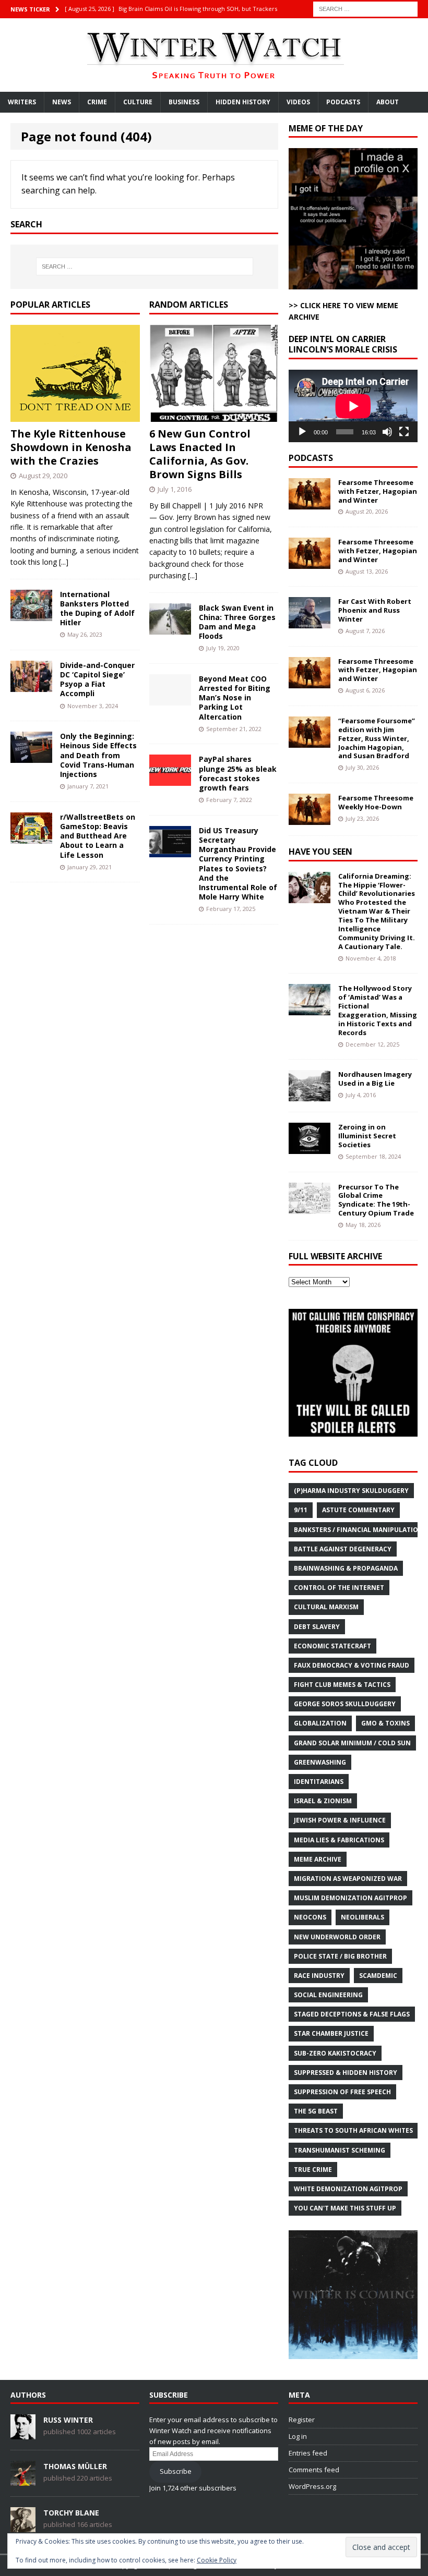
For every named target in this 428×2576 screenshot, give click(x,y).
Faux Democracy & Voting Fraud (352, 1665)
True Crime (313, 2170)
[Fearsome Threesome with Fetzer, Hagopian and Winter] (310, 503)
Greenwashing (320, 1762)
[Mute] (387, 432)
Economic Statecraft (332, 1646)
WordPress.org (312, 2486)
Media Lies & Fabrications (339, 1840)
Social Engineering (328, 1995)
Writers (22, 102)
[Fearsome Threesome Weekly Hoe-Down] (310, 819)
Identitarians (319, 1782)
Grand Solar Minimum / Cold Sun (352, 1743)
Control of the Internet (339, 1588)
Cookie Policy (217, 2560)
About (388, 102)
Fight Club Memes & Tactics (342, 1685)
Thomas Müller (75, 2466)
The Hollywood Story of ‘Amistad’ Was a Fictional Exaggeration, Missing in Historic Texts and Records (378, 1010)
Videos (298, 102)
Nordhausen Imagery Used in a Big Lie (375, 1079)
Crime (97, 102)
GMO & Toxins (385, 1723)
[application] (353, 406)
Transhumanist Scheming (340, 2150)
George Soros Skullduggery (345, 1704)
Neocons (310, 1917)
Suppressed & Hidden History (346, 2073)
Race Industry (319, 1976)
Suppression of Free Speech (342, 2092)
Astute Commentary (358, 1510)
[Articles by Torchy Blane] (23, 2527)
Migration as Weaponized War (348, 1879)
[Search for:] (365, 8)
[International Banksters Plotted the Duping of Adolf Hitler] (31, 615)
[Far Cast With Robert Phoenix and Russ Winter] (310, 622)
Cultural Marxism (326, 1607)
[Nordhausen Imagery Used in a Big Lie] (310, 1095)
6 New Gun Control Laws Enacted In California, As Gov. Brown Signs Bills (200, 454)
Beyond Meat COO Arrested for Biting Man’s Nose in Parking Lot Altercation (235, 698)
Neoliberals (362, 1917)
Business (184, 102)
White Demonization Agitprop (348, 2189)
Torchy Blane (71, 2513)
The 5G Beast (316, 2111)
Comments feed (314, 2470)
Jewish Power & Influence (340, 1820)
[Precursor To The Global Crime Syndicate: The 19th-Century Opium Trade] (310, 1207)
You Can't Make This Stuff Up (345, 2208)
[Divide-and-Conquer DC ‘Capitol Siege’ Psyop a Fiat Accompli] (31, 686)
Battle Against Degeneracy (343, 1549)
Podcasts (343, 102)
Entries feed (308, 2453)
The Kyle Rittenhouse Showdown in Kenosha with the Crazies (71, 447)
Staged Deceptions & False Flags (352, 2014)
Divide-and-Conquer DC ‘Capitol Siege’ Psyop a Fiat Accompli (97, 679)
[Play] (302, 432)
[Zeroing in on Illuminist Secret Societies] (310, 1148)
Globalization (320, 1723)
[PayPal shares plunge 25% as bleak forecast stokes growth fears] (170, 780)
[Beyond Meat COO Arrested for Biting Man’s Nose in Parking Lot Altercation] (170, 700)
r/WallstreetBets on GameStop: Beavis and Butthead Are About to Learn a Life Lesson (98, 836)
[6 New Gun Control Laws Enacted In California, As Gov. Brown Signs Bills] (214, 416)
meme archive (318, 1859)
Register (302, 2420)
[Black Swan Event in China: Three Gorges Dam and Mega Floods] (170, 628)
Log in (298, 2436)
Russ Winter (68, 2420)
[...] (64, 562)
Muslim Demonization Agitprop (350, 1898)
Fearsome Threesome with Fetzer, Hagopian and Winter (378, 491)
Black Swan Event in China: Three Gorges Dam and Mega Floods (237, 622)
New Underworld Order (337, 1937)
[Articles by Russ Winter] (23, 2434)
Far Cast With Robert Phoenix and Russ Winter (375, 610)
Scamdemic (378, 1976)
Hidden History (243, 102)
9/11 (301, 1510)
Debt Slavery (317, 1627)
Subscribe (176, 2471)
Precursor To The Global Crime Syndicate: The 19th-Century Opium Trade (376, 1200)
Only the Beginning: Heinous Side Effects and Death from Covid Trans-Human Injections (98, 755)
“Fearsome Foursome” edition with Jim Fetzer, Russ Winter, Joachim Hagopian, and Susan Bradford (377, 738)
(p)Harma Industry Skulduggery (351, 1491)
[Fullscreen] (404, 432)
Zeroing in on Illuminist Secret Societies (367, 1136)
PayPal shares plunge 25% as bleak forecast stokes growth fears (238, 773)
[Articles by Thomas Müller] (23, 2481)
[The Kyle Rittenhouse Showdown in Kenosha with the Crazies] (75, 416)
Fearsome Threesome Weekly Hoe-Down (376, 802)
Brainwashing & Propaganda (346, 1568)
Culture (138, 102)
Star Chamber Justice (331, 2033)
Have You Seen (320, 852)
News (62, 102)
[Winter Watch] (214, 55)
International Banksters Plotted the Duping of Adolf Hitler (97, 609)
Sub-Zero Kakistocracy (335, 2053)
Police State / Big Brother (340, 1956)
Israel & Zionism (323, 1801)
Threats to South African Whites (353, 2130)
